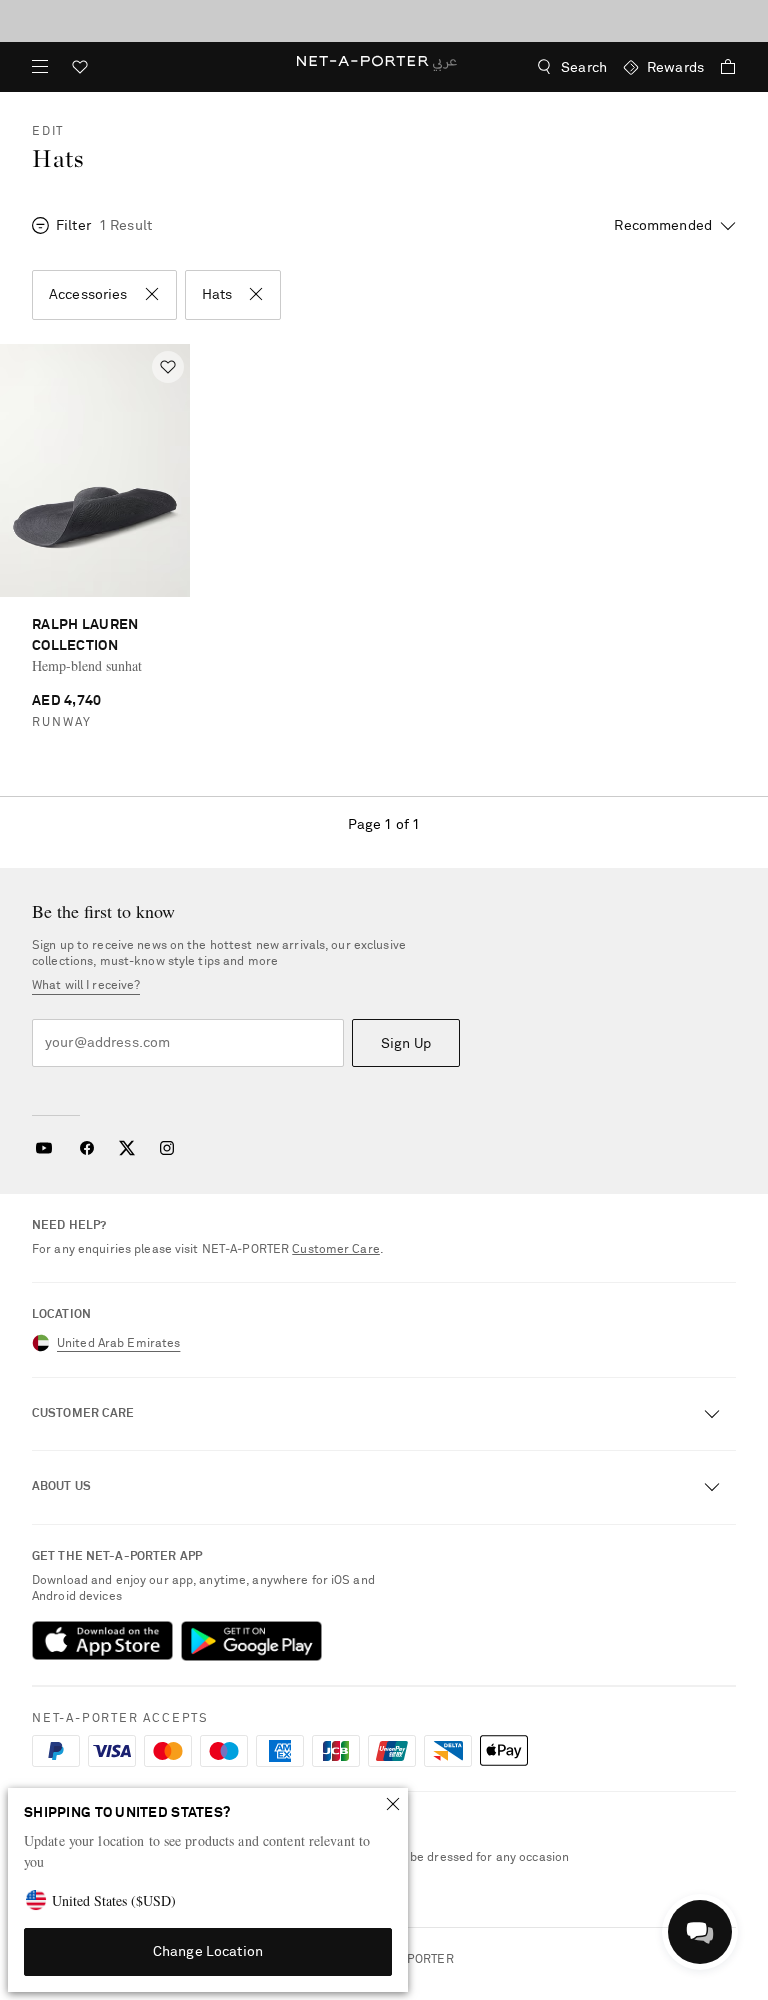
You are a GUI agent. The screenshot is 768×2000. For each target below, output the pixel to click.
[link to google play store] (251, 1641)
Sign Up (406, 1044)
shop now (492, 20)
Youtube (43, 1148)
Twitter (127, 1148)
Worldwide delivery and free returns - (384, 20)
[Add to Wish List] (168, 367)
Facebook (87, 1148)
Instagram (167, 1148)
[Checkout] (720, 67)
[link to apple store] (102, 1641)
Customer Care (336, 1250)
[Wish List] (80, 69)
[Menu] (40, 67)
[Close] (393, 1804)
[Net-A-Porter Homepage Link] (384, 67)
